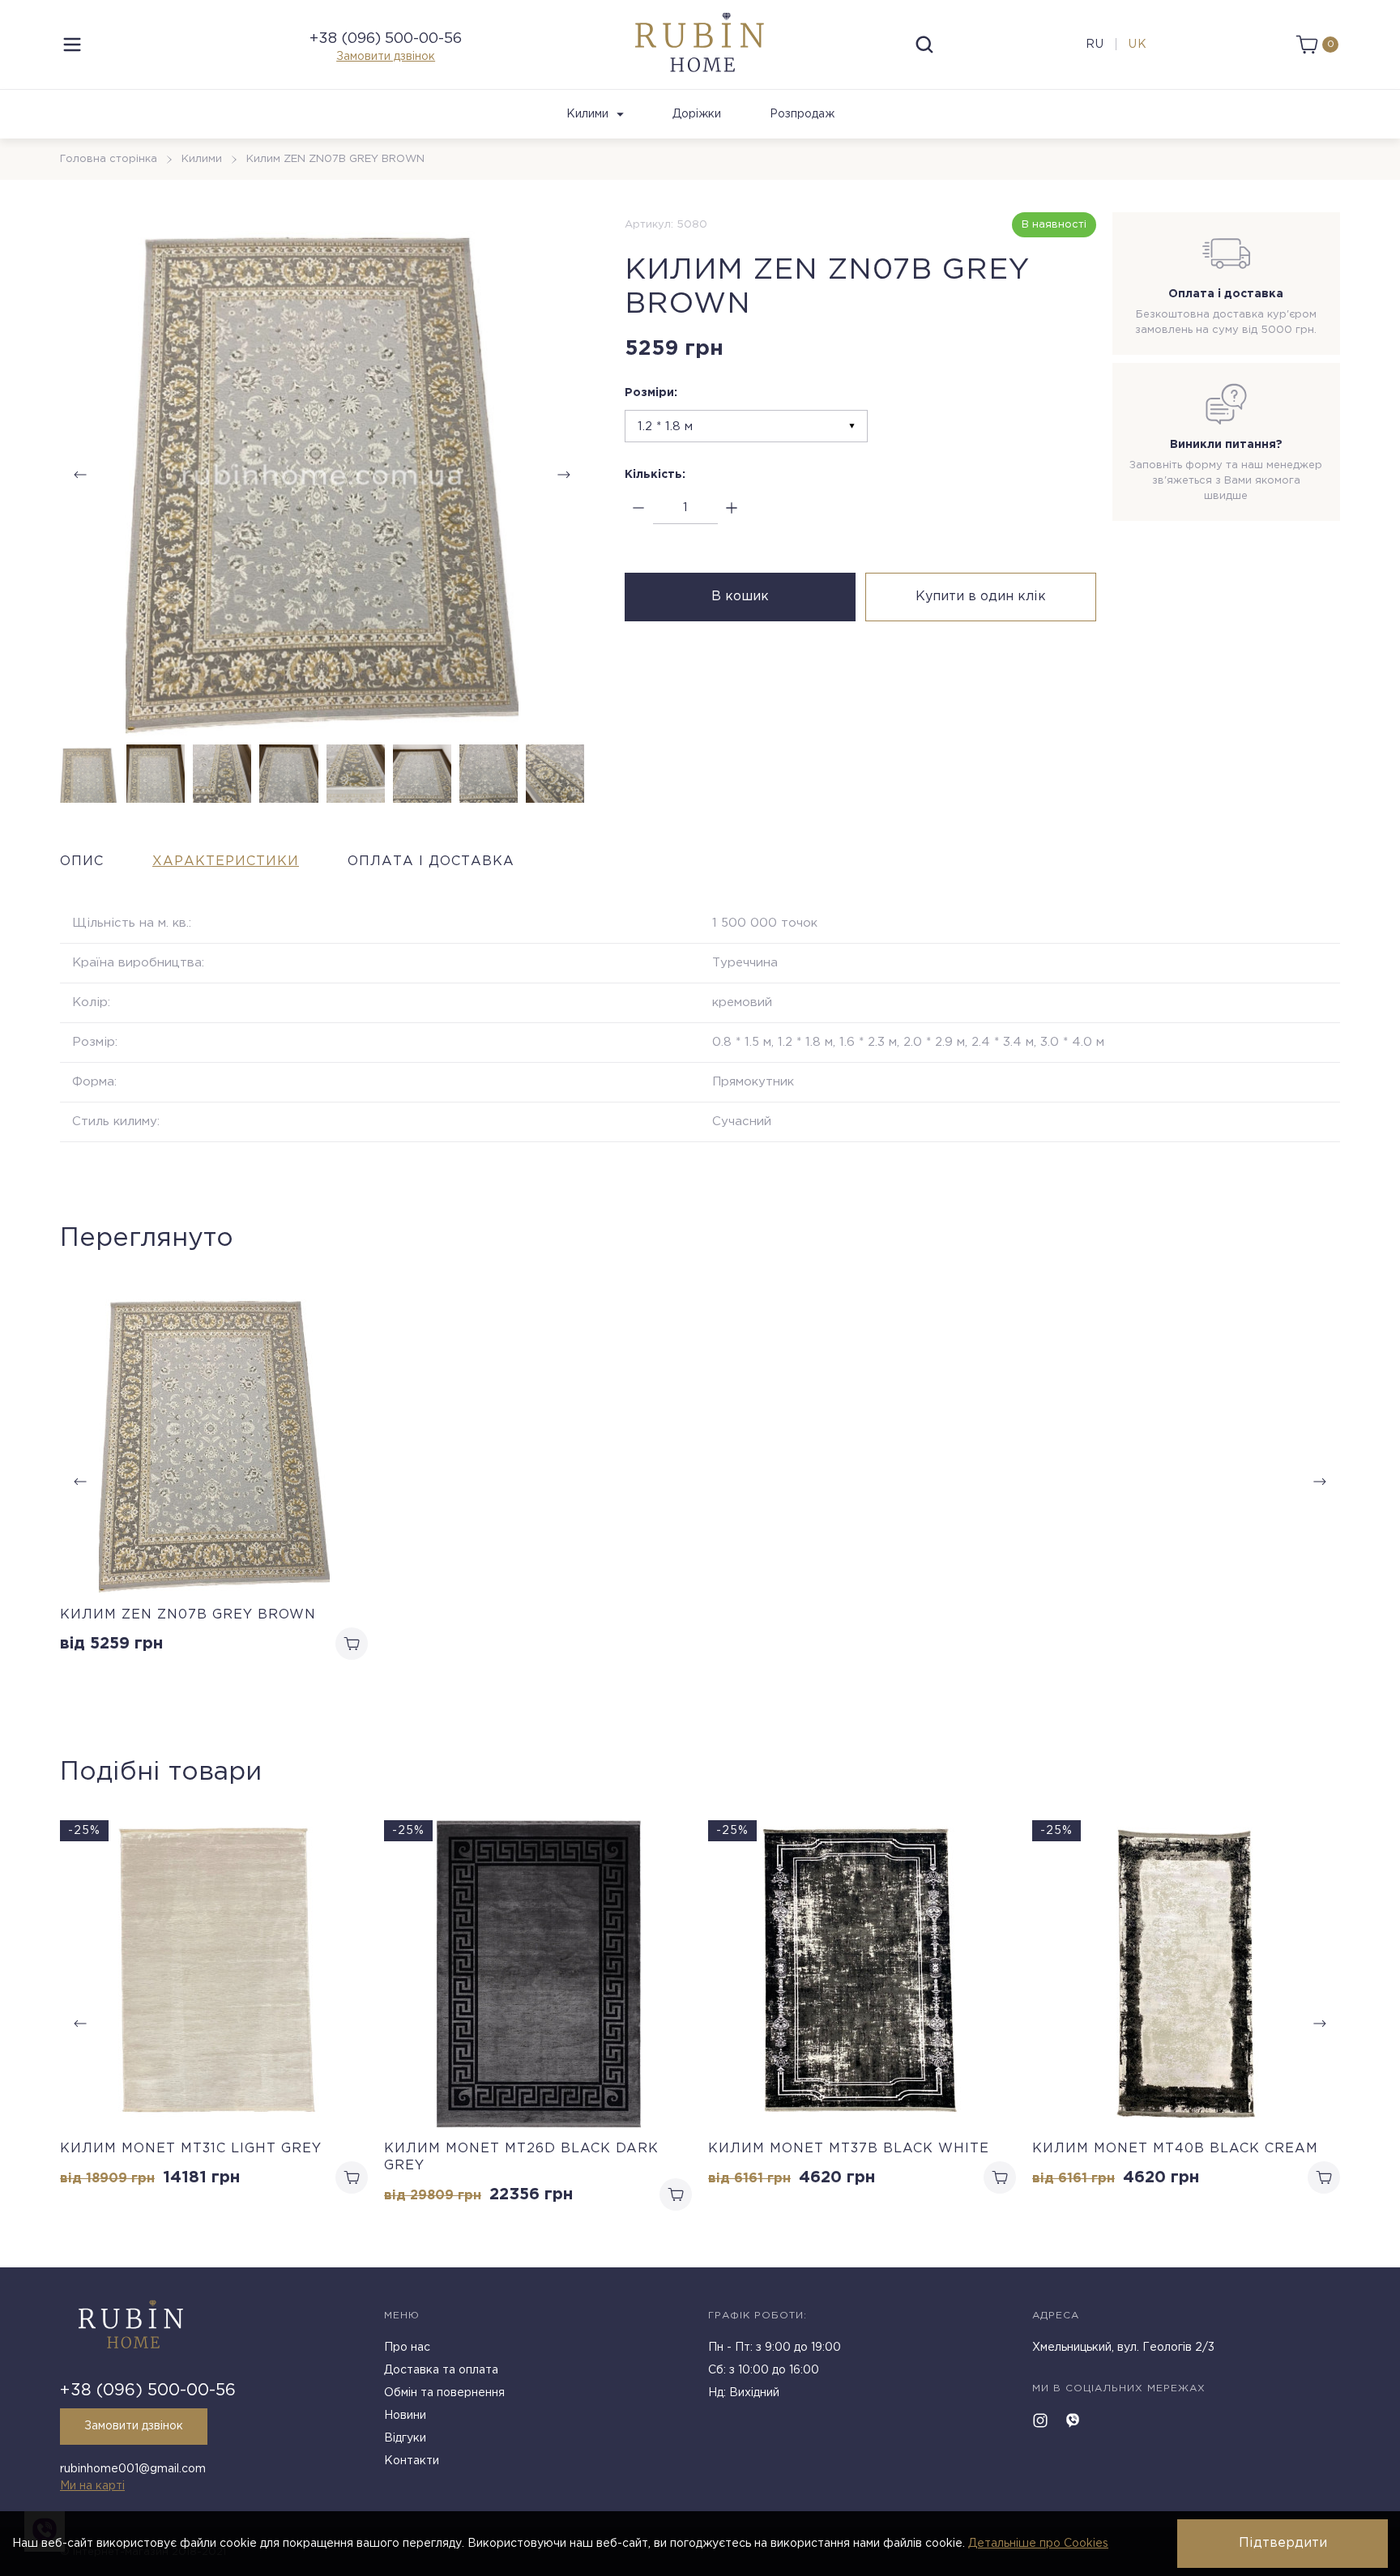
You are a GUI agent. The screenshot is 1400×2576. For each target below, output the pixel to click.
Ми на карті (92, 2486)
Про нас (407, 2348)
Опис (82, 862)
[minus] (639, 508)
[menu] (72, 45)
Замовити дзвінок (386, 57)
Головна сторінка (109, 159)
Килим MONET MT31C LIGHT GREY (191, 2149)
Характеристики (226, 862)
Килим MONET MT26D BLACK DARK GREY (521, 2157)
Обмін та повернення (444, 2393)
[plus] (732, 508)
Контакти (412, 2461)
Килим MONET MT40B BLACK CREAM (1175, 2149)
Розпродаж (802, 114)
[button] (564, 475)
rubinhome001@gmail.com (133, 2469)
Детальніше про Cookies (1038, 2544)
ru (1095, 45)
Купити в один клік (981, 597)
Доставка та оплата (441, 2370)
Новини (405, 2416)
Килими (587, 114)
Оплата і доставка (431, 862)
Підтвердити (1283, 2543)
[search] (924, 45)
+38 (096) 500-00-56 (386, 39)
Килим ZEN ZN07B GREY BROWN (188, 1615)
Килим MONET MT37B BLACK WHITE (849, 2149)
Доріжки (697, 114)
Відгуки (405, 2438)
